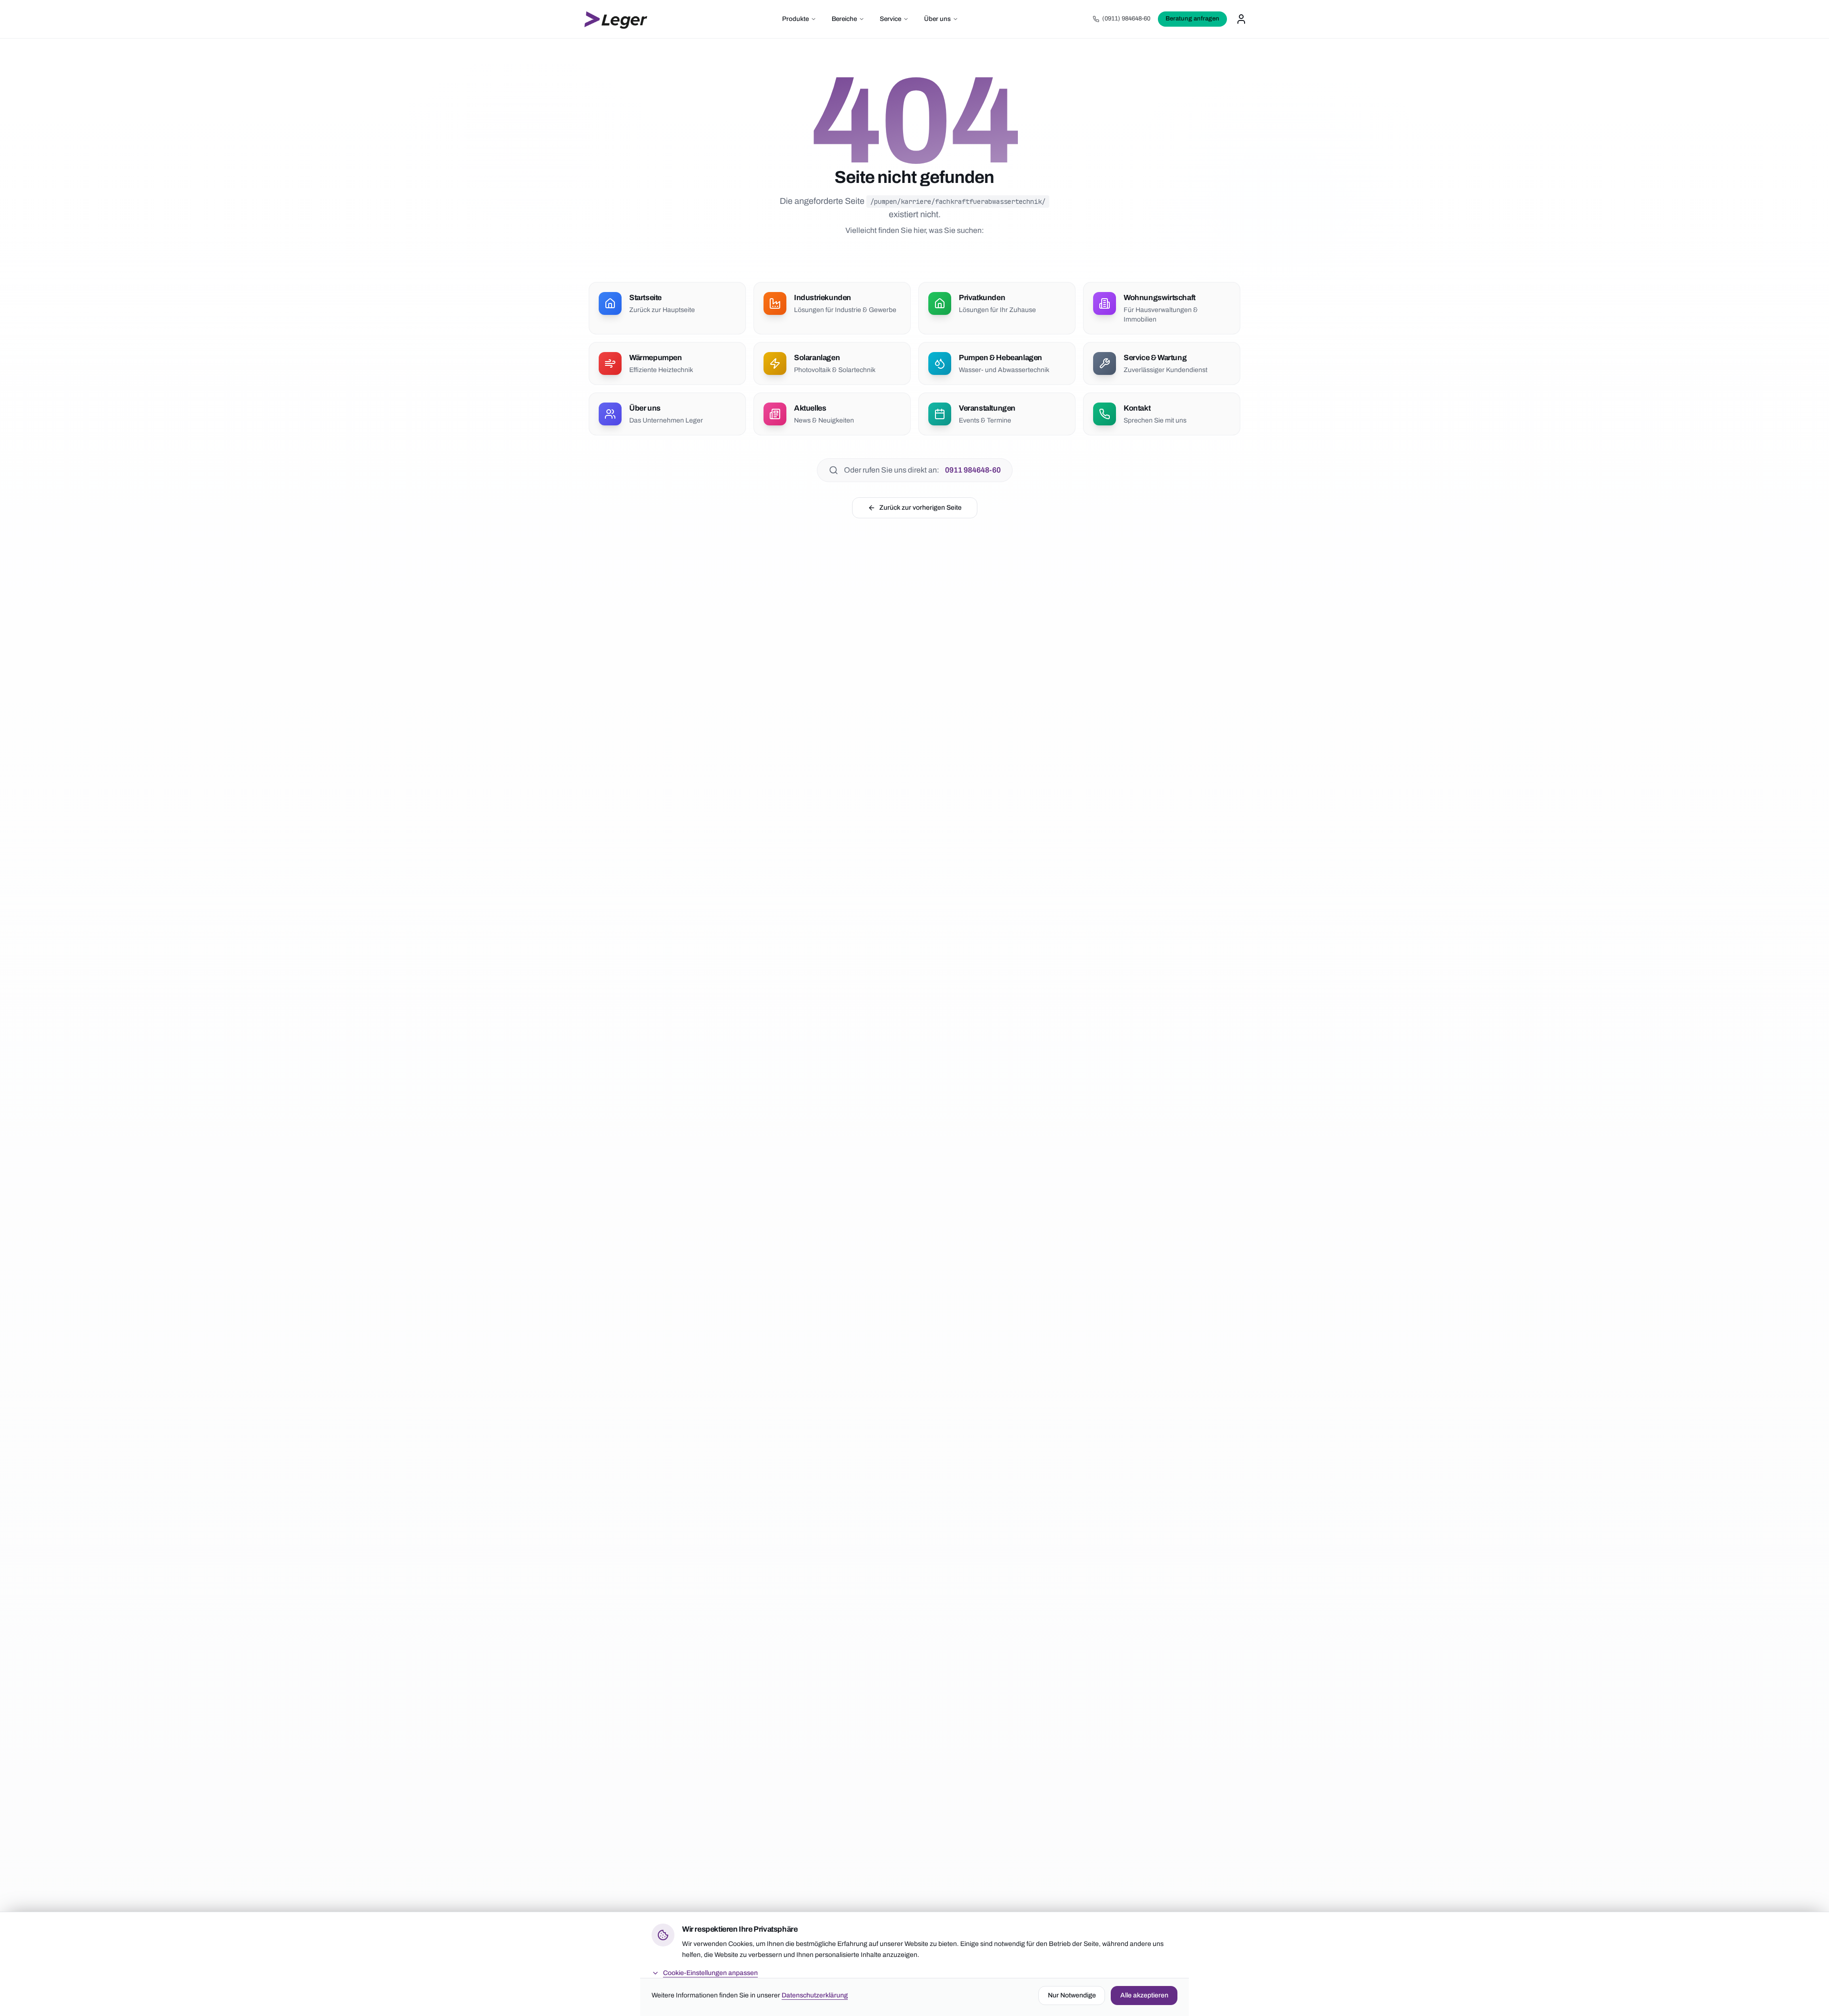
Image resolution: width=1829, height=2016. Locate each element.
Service (890, 19)
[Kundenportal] (1241, 19)
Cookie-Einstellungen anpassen (710, 1972)
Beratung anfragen (1192, 19)
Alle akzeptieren (1144, 1995)
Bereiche (844, 19)
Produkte (795, 19)
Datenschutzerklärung (815, 1995)
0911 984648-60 (973, 470)
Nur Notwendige (1072, 1995)
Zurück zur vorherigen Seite (920, 508)
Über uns (937, 19)
